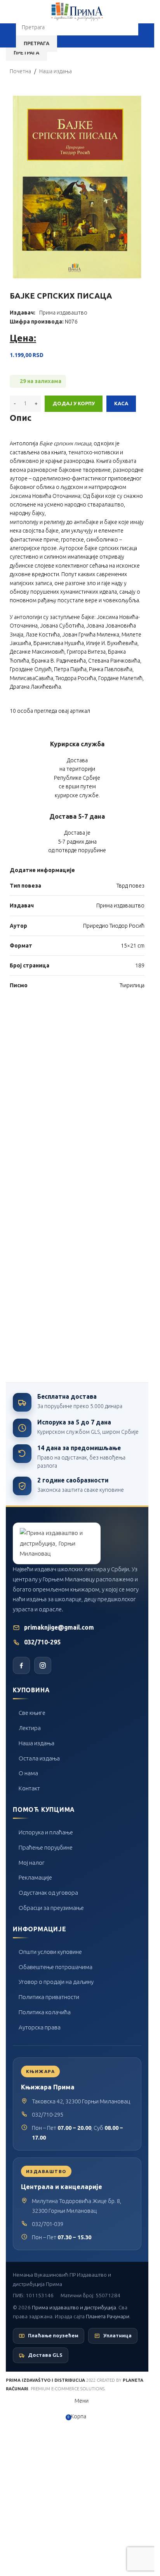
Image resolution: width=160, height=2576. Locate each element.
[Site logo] (77, 11)
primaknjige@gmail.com (59, 1627)
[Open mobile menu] (9, 35)
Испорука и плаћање (46, 1832)
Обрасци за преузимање (51, 1908)
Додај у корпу (74, 403)
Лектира (30, 1728)
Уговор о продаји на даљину (56, 1982)
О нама (28, 1773)
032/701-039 (48, 2224)
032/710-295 (42, 1642)
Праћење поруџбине (46, 1847)
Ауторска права (40, 2027)
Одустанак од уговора (48, 1893)
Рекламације (35, 1877)
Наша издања (37, 1743)
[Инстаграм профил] (43, 1665)
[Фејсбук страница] (21, 1665)
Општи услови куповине (50, 1952)
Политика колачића (45, 2012)
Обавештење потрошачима (56, 1967)
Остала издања (39, 1758)
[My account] (145, 35)
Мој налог (32, 1863)
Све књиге (32, 1713)
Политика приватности (49, 1997)
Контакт (29, 1788)
